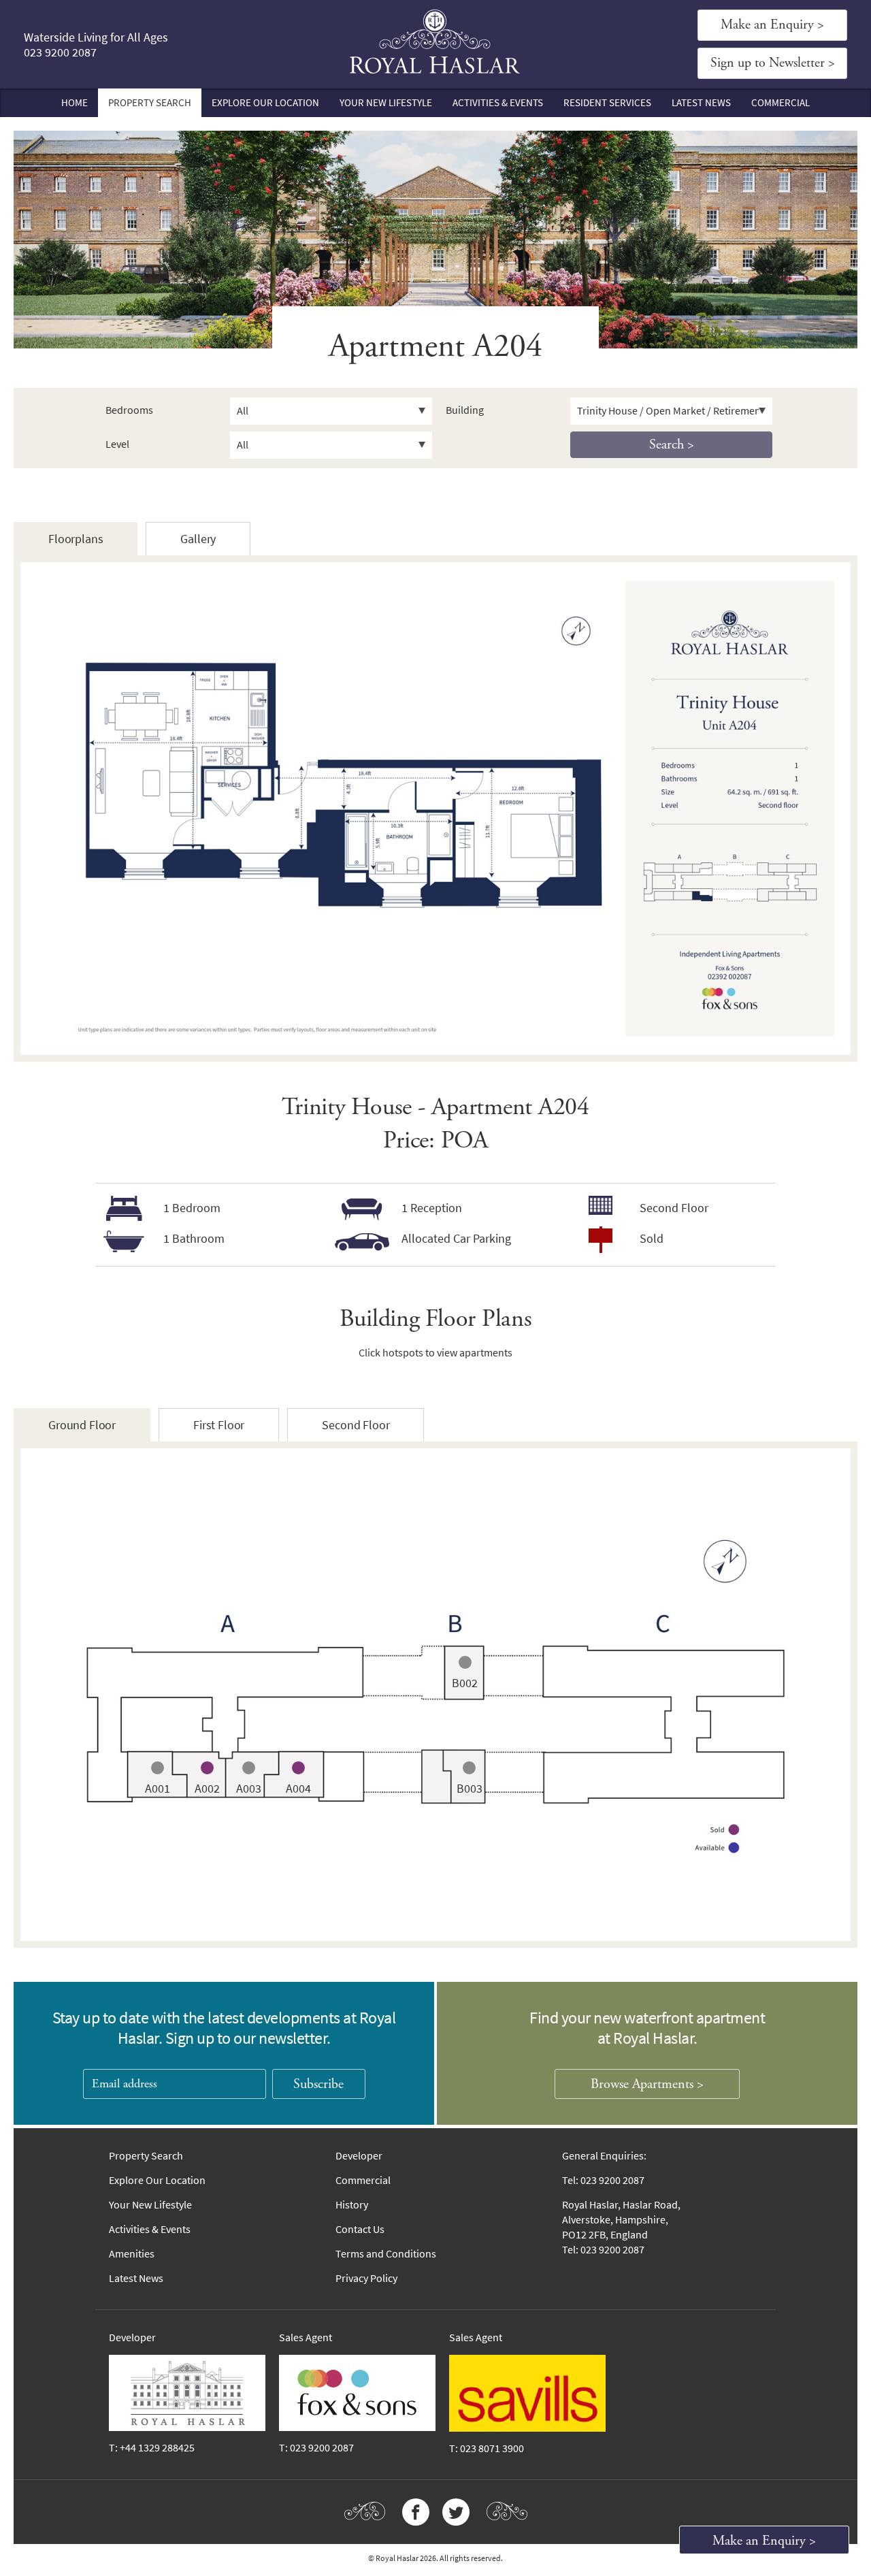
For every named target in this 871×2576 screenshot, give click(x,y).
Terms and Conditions (386, 2254)
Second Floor (356, 1425)
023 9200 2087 (60, 52)
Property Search (150, 103)
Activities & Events (498, 103)
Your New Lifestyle (386, 103)
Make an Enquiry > (772, 25)
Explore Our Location (265, 103)
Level (117, 444)
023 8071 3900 (492, 2448)
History (352, 2205)
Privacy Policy (366, 2278)
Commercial (780, 103)
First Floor (219, 1425)
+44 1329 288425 (157, 2448)
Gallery (198, 539)
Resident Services (607, 103)
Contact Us (360, 2229)
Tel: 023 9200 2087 (603, 2180)
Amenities (132, 2254)
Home (75, 103)
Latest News (701, 103)
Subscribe (318, 2084)
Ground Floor (82, 1425)
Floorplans (76, 539)
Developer (359, 2156)
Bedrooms (129, 410)
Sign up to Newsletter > (773, 63)
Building (465, 410)
